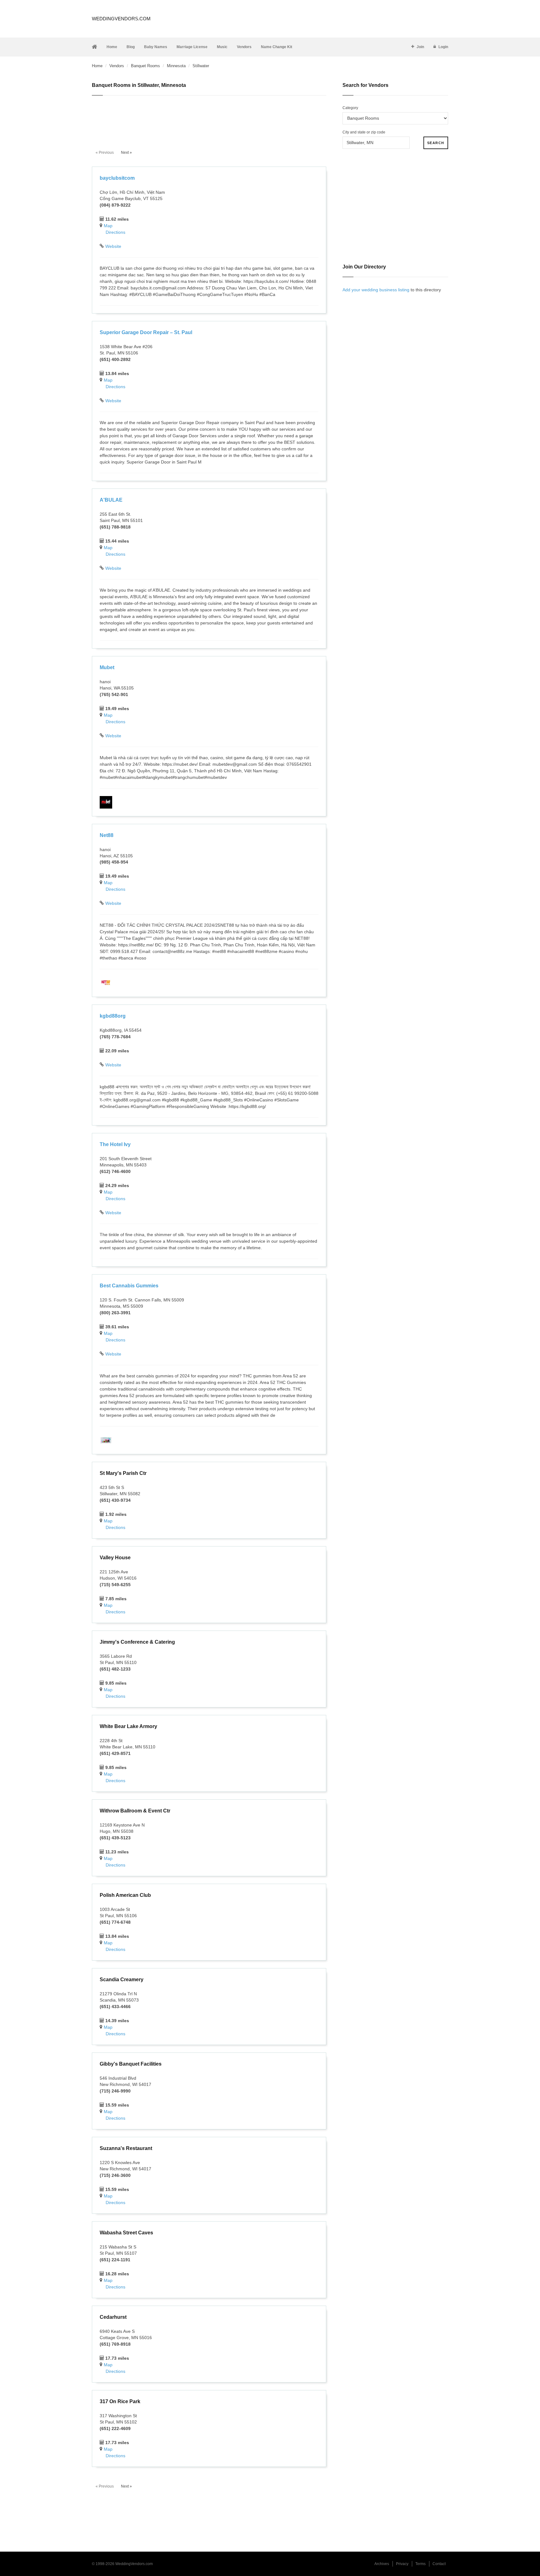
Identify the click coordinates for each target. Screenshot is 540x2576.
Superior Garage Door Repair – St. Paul (146, 332)
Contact (439, 2564)
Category (350, 108)
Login (443, 47)
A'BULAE (111, 500)
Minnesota (176, 66)
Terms (420, 2564)
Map (108, 226)
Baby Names (156, 47)
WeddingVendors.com (121, 19)
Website (113, 246)
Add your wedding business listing (376, 290)
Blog (131, 47)
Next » (126, 153)
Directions (115, 232)
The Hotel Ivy (115, 1144)
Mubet (107, 667)
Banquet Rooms (145, 66)
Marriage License (192, 47)
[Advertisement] (209, 119)
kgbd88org (113, 1016)
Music (222, 47)
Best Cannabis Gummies (129, 1286)
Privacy (402, 2564)
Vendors (244, 47)
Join (420, 47)
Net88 (107, 835)
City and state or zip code (364, 132)
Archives (382, 2564)
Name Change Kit (277, 47)
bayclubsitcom (117, 178)
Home (112, 47)
